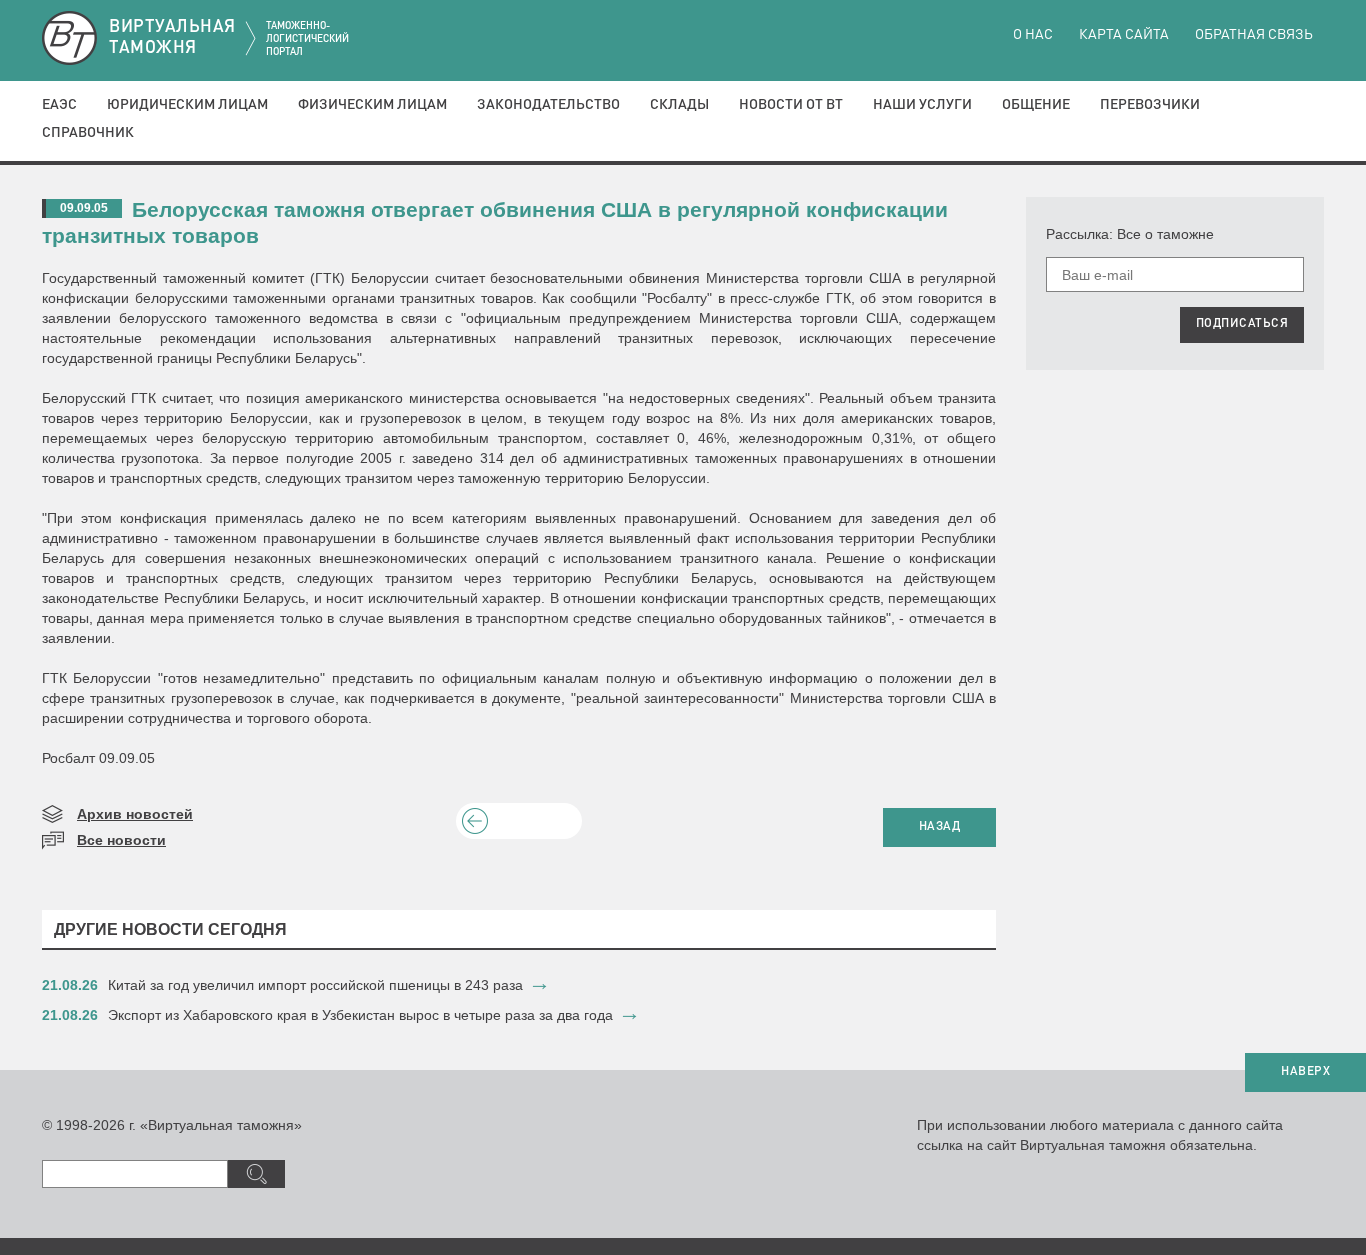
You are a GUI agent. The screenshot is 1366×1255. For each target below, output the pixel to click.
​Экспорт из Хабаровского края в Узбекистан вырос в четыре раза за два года (360, 1015)
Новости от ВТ (791, 105)
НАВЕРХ (1305, 1072)
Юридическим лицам (187, 105)
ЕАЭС (59, 105)
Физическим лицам (372, 105)
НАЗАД (940, 827)
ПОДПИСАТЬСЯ (1242, 324)
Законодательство (548, 105)
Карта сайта (1124, 35)
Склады (679, 105)
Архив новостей (135, 814)
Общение (1036, 105)
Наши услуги (922, 105)
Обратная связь (1254, 35)
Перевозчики (1150, 105)
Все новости (121, 840)
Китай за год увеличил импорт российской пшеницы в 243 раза (315, 985)
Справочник (88, 133)
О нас (1033, 35)
